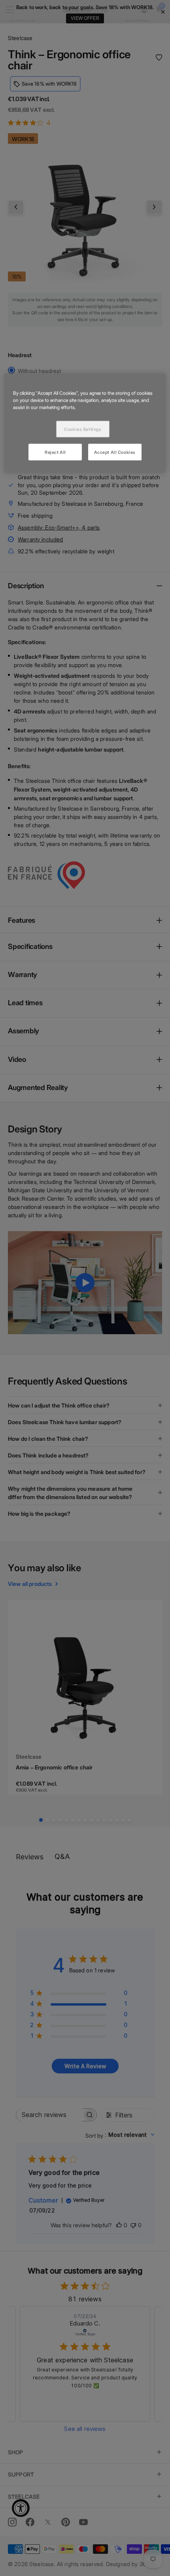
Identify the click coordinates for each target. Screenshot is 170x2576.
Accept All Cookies (115, 451)
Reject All (55, 451)
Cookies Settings (83, 428)
